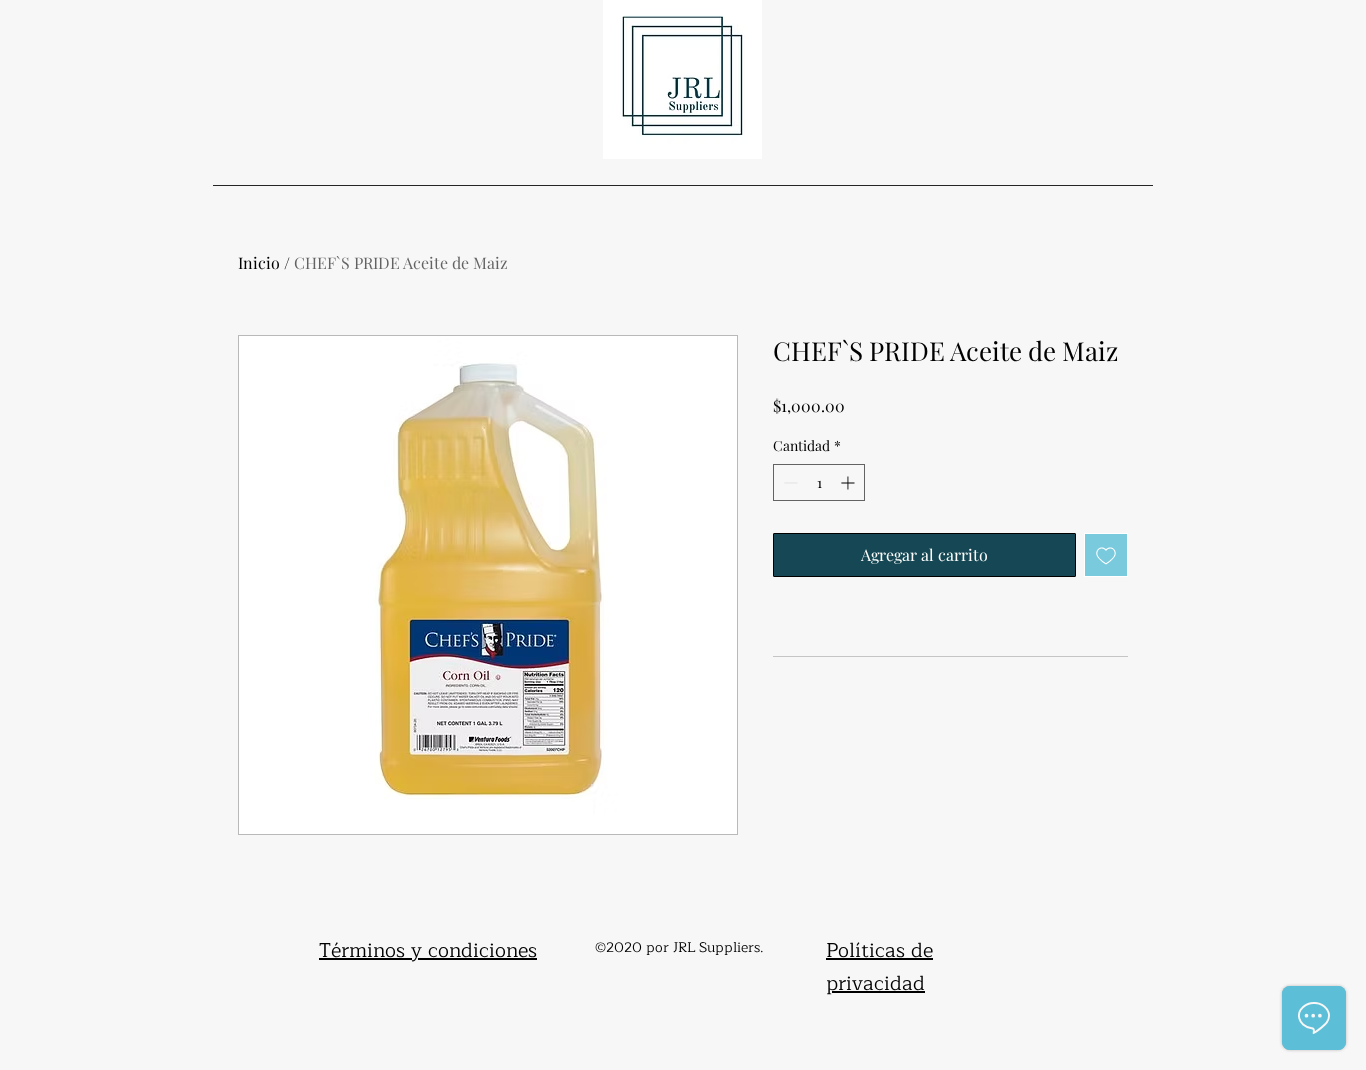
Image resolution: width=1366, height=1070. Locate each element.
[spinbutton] (819, 482)
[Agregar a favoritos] (1106, 555)
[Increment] (849, 482)
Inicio (259, 262)
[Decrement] (788, 482)
